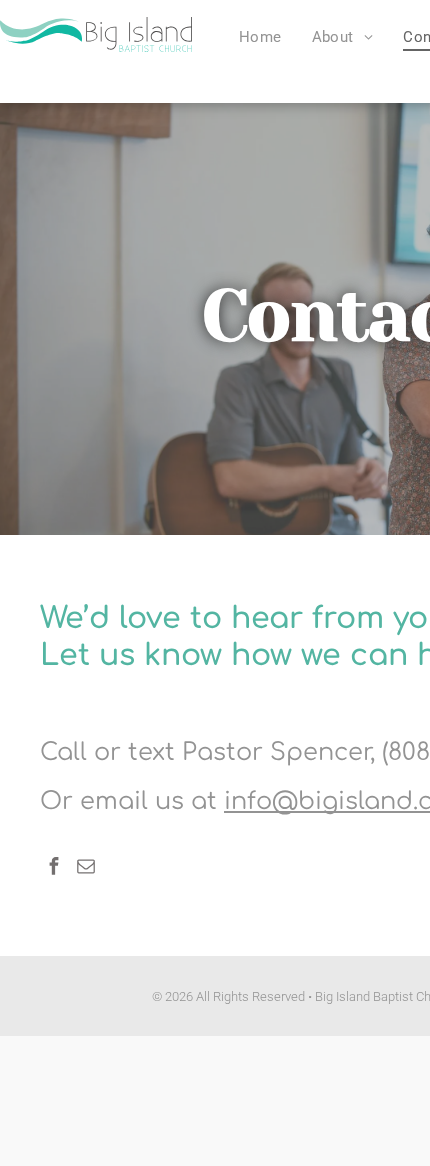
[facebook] (54, 868)
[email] (86, 868)
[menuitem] (260, 37)
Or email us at (128, 801)
